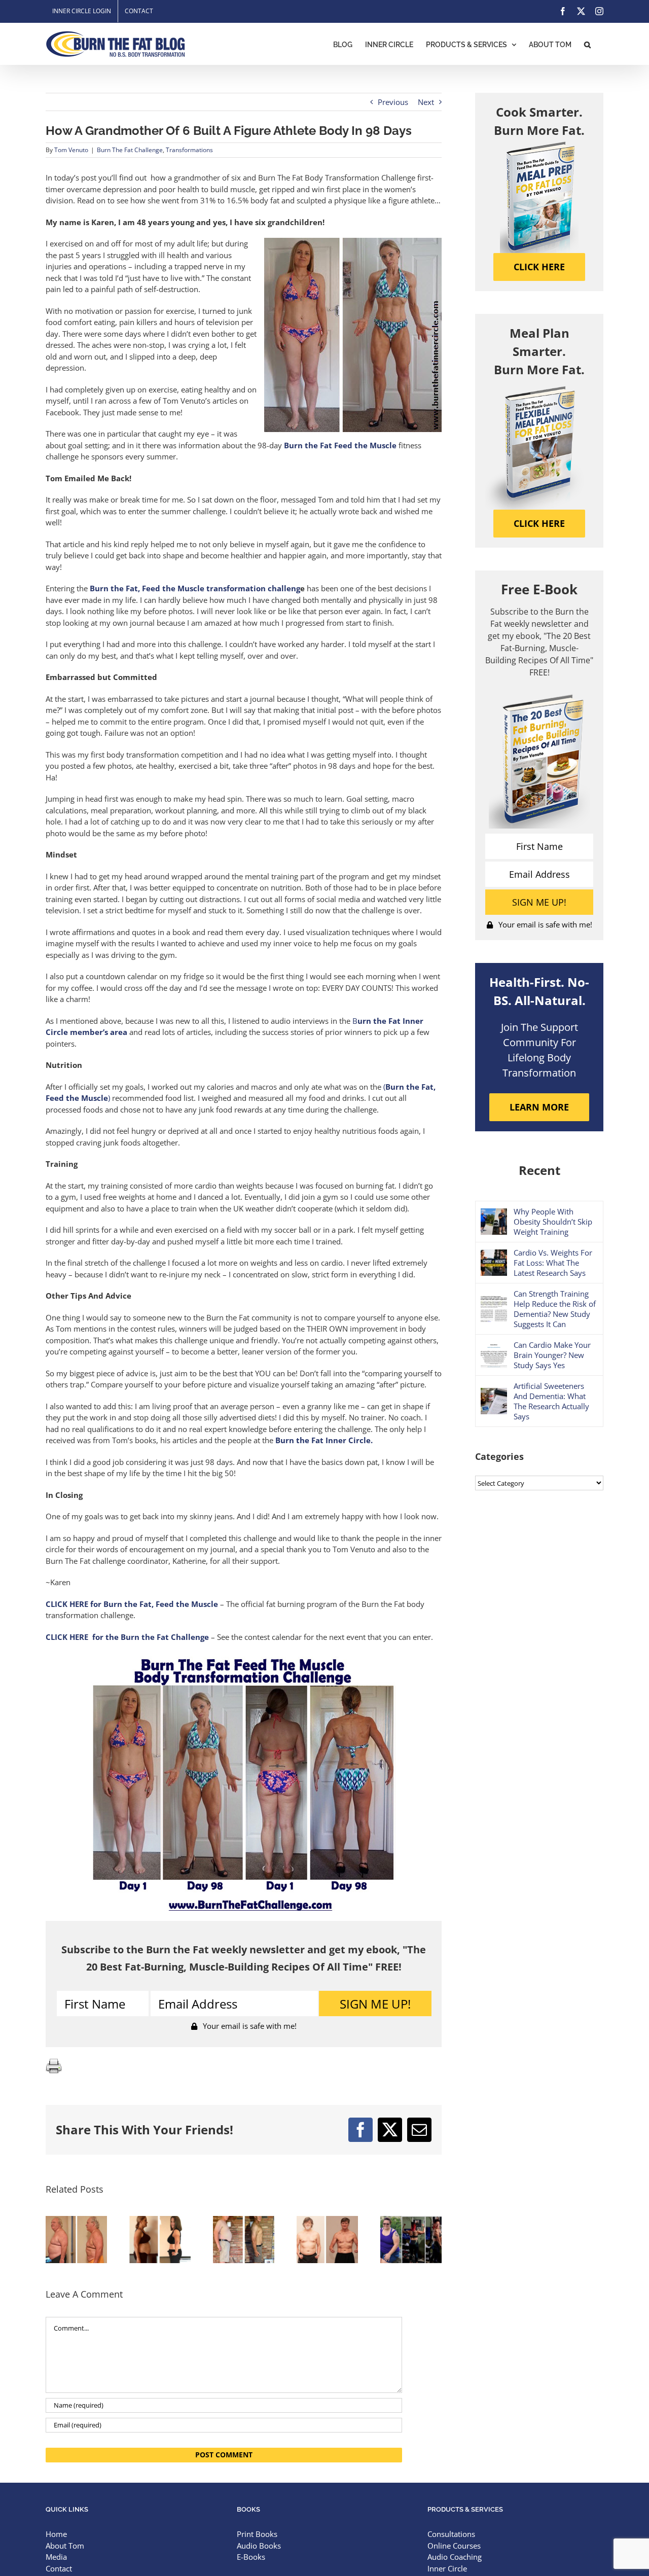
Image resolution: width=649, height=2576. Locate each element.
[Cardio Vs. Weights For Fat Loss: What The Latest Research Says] (494, 1255)
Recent (539, 1170)
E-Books (251, 2557)
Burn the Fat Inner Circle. (324, 1440)
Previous (393, 102)
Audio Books (259, 2546)
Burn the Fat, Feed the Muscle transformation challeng (195, 588)
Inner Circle (447, 2568)
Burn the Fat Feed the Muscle (341, 445)
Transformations (189, 150)
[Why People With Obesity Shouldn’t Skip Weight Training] (494, 1214)
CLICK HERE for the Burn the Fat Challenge (127, 1637)
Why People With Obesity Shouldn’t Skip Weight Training (553, 1222)
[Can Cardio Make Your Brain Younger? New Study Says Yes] (494, 1347)
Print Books (257, 2534)
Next (426, 102)
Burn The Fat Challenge (130, 150)
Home (56, 2534)
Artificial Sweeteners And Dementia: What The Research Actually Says (551, 1401)
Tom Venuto (71, 150)
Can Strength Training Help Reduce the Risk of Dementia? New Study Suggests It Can (555, 1309)
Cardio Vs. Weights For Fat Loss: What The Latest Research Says (553, 1263)
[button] (587, 44)
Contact (59, 2568)
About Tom (65, 2546)
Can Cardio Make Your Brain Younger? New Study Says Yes (552, 1355)
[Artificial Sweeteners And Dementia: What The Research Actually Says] (494, 1393)
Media (56, 2557)
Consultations (451, 2534)
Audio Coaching (455, 2557)
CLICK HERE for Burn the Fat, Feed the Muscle (132, 1604)
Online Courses (454, 2546)
